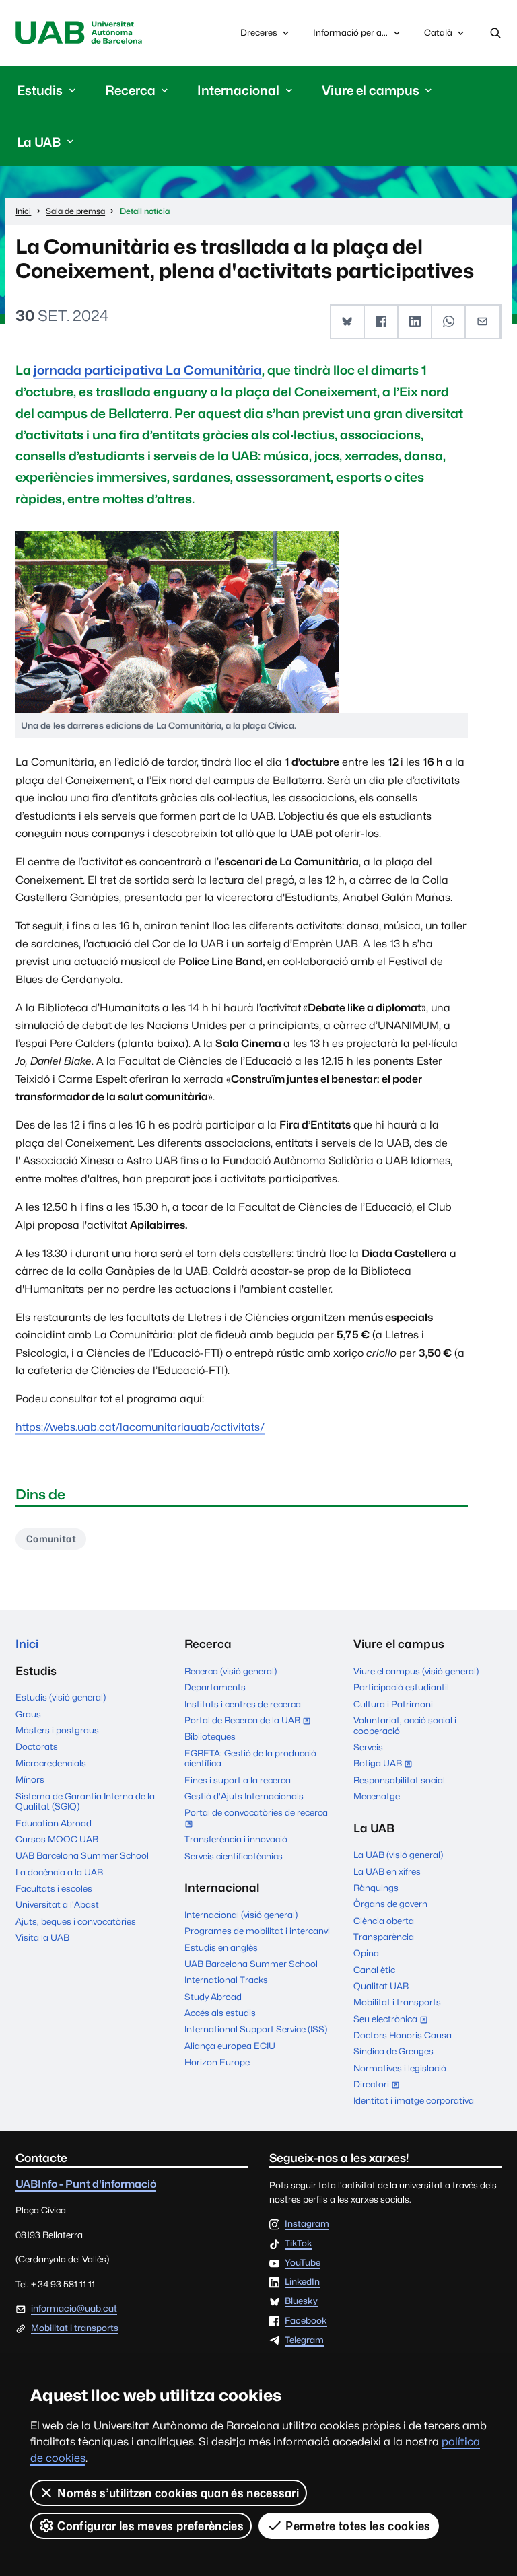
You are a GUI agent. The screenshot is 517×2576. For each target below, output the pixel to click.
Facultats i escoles (54, 1888)
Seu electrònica (393, 2020)
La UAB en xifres (387, 1871)
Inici (27, 1644)
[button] (348, 322)
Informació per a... (350, 32)
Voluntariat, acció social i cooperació (405, 1725)
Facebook (306, 2321)
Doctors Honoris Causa (403, 2035)
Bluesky (301, 2301)
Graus (28, 1714)
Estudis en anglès (221, 1947)
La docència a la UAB (59, 1872)
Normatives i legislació (400, 2068)
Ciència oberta (384, 1921)
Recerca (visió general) (231, 1671)
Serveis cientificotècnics (234, 1856)
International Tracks (226, 1980)
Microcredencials (51, 1763)
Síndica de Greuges (393, 2051)
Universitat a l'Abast (57, 1904)
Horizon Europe (217, 2062)
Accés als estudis (220, 2013)
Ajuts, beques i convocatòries (76, 1921)
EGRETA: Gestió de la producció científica (250, 1758)
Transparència (384, 1937)
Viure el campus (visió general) (416, 1671)
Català (438, 36)
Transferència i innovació (236, 1839)
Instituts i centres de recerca (243, 1704)
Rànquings (376, 1888)
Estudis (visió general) (61, 1697)
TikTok (299, 2244)
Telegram (304, 2340)
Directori (379, 2085)
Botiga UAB (386, 1764)
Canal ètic (374, 1970)
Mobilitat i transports (397, 2002)
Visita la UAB (42, 1937)
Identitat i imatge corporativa (414, 2100)
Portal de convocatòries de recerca (256, 1819)
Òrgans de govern (390, 1904)
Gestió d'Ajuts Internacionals (244, 1796)
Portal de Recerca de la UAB (250, 1721)
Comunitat (51, 1539)
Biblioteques (210, 1736)
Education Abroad (54, 1823)
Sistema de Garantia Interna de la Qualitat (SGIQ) (85, 1801)
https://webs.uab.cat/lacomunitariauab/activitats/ (140, 1427)
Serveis (368, 1747)
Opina (366, 1953)
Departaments (215, 1687)
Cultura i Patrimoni (393, 1704)
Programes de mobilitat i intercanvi (257, 1931)
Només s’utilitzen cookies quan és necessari (178, 2493)
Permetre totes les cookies (358, 2526)
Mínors (30, 1779)
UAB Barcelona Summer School (82, 1855)
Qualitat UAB (381, 1986)
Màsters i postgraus (57, 1730)
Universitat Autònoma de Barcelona (78, 33)
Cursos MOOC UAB (57, 1839)
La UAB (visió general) (398, 1855)
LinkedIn (302, 2282)
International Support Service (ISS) (256, 2029)
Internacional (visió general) (241, 1915)
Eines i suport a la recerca (238, 1780)
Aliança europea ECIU (230, 2046)
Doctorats (37, 1746)
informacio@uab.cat (74, 2308)
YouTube (303, 2263)
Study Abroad (213, 1997)
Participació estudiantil (401, 1687)
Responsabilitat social (399, 1780)
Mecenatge (377, 1796)
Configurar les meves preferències (150, 2526)
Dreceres (259, 32)
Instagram (307, 2224)
